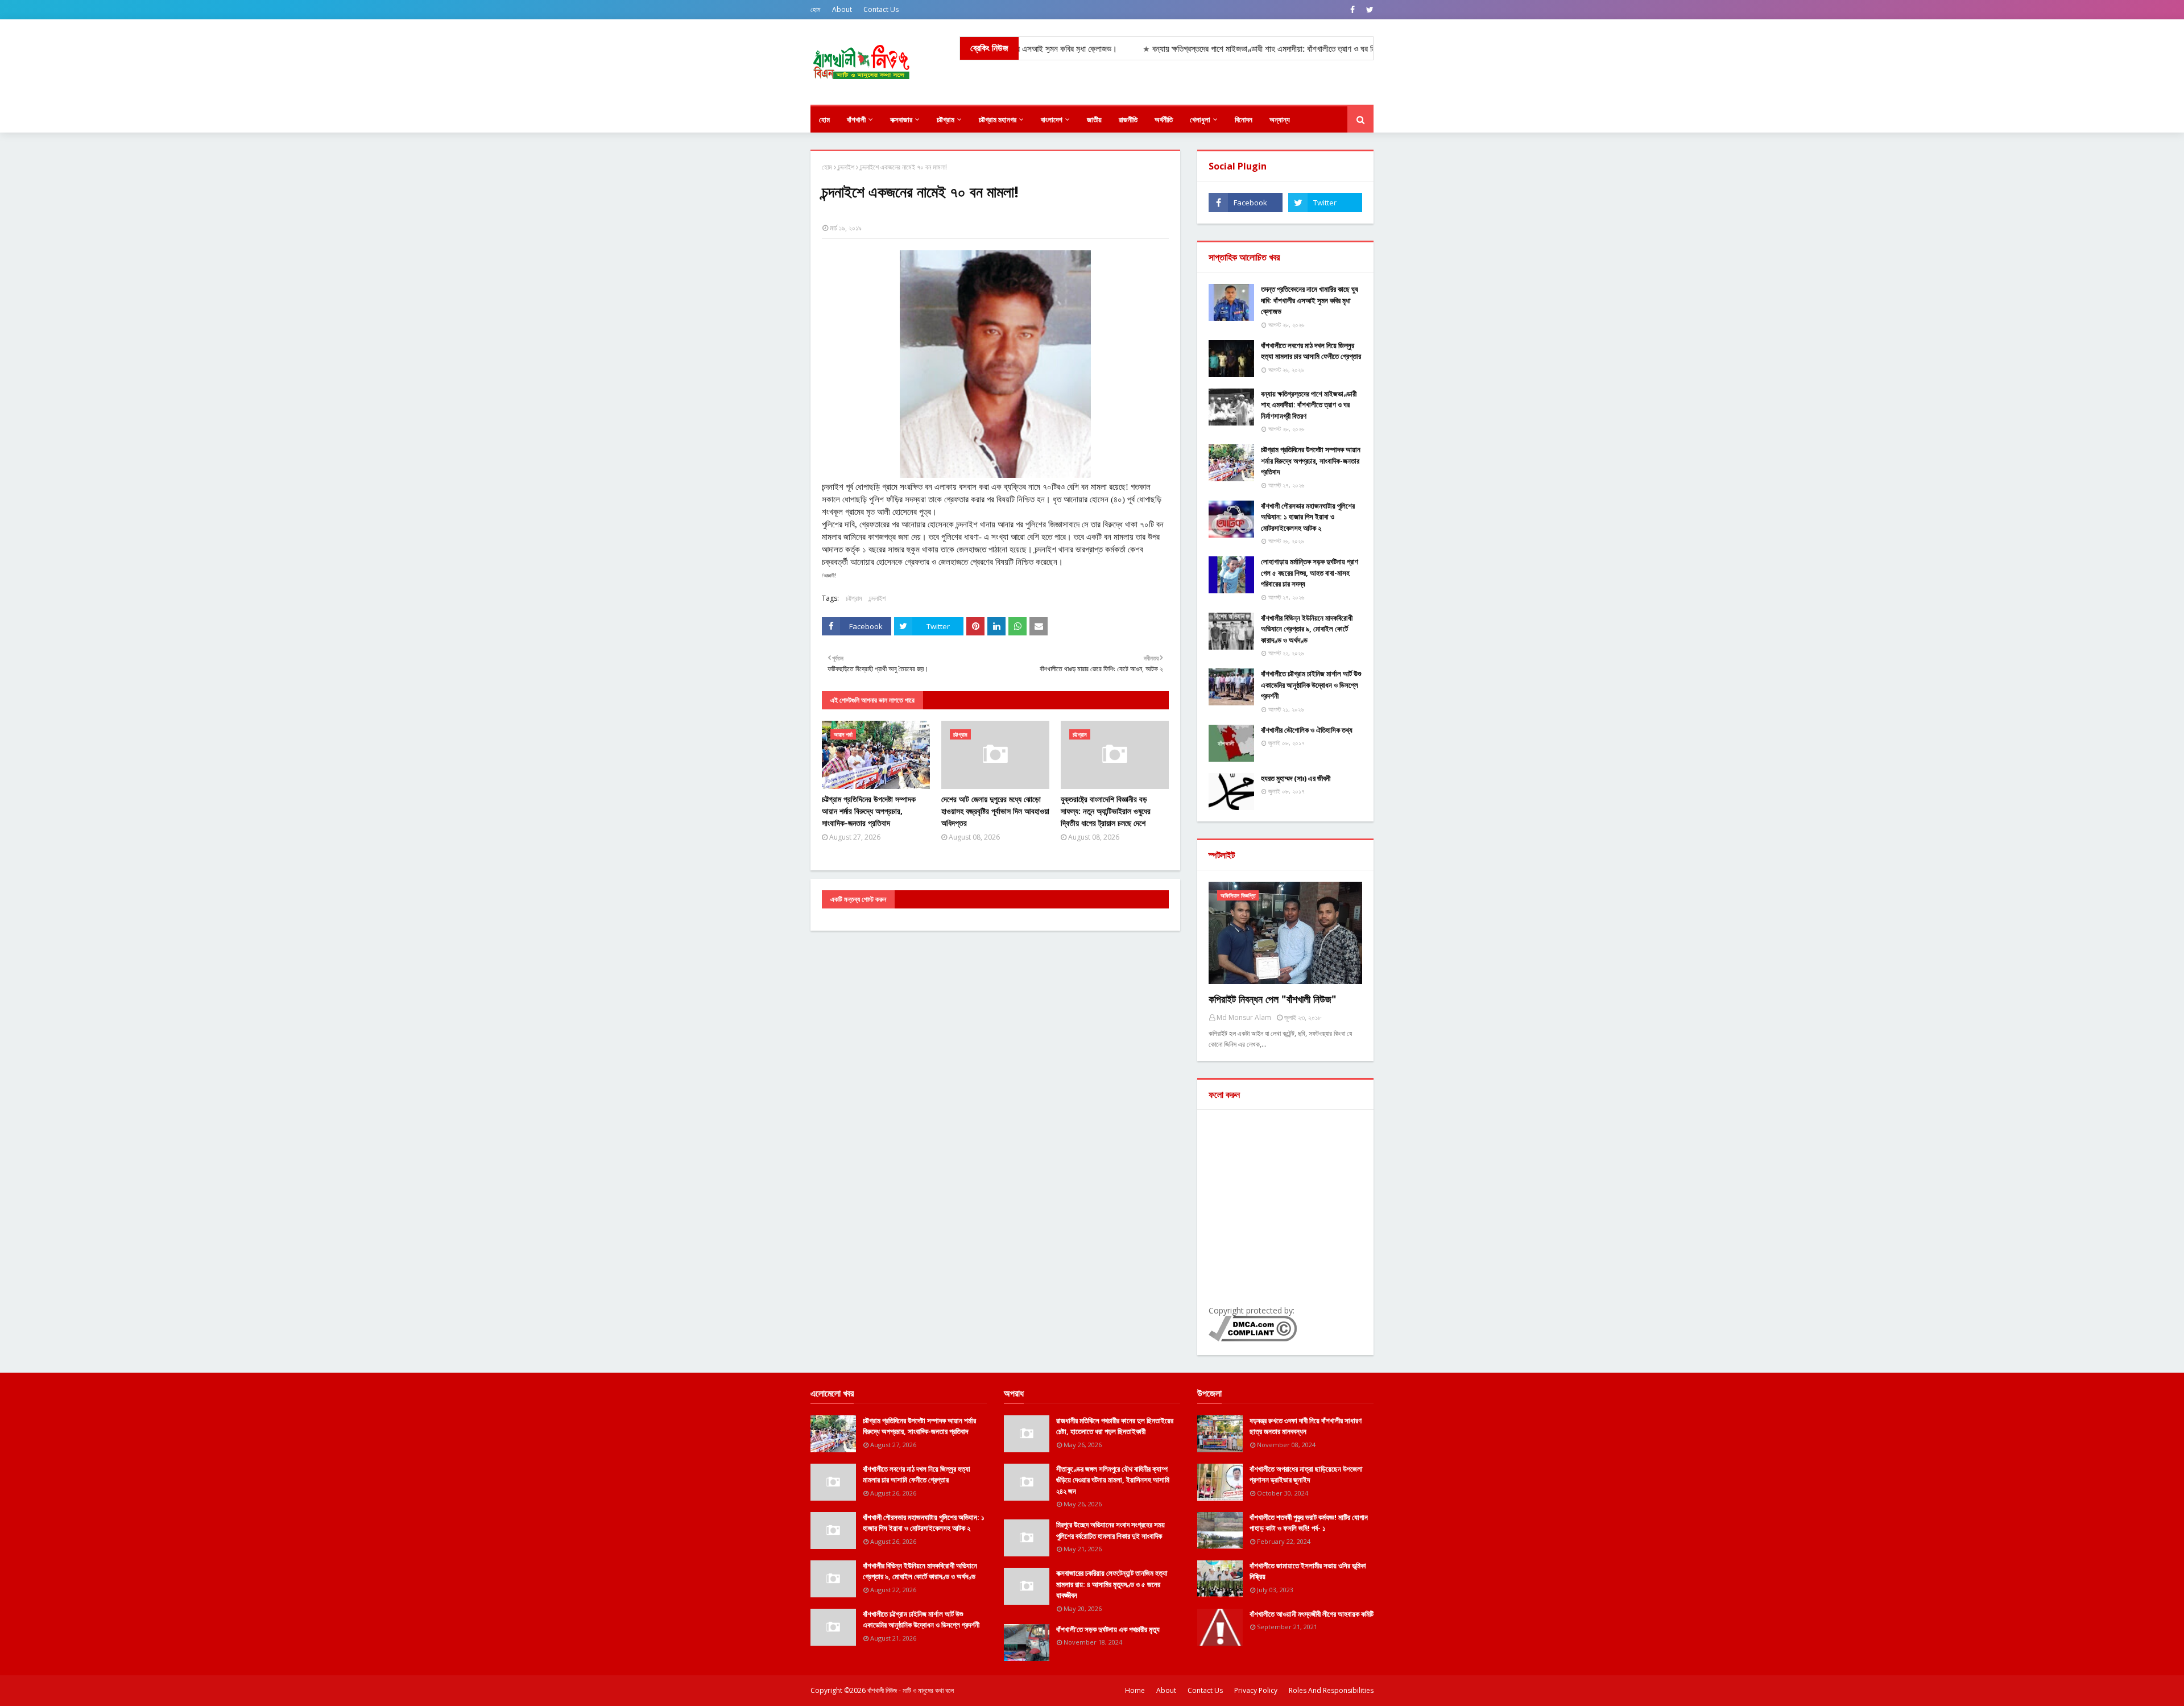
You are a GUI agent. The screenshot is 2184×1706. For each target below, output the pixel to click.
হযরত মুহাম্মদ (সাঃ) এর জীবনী (1296, 778)
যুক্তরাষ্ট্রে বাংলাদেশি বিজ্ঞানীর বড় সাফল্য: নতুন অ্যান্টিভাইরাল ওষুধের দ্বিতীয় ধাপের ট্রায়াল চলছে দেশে (1106, 811)
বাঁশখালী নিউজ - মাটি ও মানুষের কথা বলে (911, 1690)
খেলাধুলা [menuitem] (1200, 119)
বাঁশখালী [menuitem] (856, 119)
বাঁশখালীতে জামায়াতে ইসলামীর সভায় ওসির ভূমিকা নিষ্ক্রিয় (1308, 1571)
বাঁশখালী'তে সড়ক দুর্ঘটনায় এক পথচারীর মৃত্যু (1108, 1629)
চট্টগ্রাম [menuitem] (946, 119)
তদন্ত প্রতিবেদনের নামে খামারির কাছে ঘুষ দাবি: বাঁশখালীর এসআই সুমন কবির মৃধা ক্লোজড (1310, 300)
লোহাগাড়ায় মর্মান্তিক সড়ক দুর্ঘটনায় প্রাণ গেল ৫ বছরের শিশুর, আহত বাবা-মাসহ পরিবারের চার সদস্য (1310, 573)
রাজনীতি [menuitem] (1128, 119)
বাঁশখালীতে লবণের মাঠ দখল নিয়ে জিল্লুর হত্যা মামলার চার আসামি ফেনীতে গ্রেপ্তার (1311, 351)
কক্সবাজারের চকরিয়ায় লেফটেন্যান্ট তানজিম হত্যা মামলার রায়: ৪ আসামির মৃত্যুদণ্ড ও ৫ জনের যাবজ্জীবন (1112, 1584)
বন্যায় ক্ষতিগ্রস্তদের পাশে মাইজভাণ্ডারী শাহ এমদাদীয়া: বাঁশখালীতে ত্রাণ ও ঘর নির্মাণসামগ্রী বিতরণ (1309, 405)
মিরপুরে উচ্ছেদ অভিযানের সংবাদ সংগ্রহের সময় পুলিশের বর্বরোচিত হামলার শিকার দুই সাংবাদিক (1110, 1530)
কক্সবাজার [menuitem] (901, 119)
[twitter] (1368, 10)
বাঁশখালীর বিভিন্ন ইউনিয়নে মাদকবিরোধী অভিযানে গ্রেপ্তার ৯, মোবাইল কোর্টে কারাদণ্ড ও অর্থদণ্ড (1307, 629)
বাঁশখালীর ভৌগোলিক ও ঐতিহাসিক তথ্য (1307, 730)
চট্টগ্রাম (854, 598)
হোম (816, 9)
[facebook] (1352, 10)
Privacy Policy (1256, 1690)
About (842, 9)
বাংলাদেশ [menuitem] (1052, 119)
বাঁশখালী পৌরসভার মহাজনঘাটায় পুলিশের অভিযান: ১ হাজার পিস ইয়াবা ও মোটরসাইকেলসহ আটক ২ (1308, 517)
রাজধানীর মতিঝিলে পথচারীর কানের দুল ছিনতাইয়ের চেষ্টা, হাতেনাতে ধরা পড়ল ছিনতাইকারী (1115, 1426)
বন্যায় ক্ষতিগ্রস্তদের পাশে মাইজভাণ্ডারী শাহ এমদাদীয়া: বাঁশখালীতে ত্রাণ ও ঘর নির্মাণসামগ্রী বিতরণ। (1202, 49)
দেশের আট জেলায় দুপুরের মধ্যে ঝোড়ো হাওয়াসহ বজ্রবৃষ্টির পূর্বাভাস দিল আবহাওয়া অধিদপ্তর (995, 811)
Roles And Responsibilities (1331, 1690)
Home (1135, 1690)
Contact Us (881, 9)
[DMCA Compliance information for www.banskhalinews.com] (1253, 1338)
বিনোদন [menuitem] (1244, 119)
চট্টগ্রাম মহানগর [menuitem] (998, 119)
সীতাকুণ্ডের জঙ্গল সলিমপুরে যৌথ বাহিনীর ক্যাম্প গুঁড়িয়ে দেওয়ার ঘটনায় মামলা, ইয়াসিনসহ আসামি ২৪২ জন (1113, 1480)
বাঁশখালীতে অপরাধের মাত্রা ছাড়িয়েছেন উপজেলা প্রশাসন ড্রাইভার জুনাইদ (1306, 1474)
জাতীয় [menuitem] (1094, 119)
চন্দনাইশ (846, 167)
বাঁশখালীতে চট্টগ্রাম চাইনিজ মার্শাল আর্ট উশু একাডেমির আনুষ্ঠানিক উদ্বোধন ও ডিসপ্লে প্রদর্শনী (1311, 685)
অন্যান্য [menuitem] (1280, 119)
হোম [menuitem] (824, 119)
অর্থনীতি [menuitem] (1164, 119)
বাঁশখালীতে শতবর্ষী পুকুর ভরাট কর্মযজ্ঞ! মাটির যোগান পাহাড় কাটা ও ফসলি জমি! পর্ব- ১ (1309, 1523)
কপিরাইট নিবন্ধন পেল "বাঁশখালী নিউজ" (1273, 999)
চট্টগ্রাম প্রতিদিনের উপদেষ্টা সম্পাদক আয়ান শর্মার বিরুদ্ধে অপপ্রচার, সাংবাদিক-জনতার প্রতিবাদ (869, 811)
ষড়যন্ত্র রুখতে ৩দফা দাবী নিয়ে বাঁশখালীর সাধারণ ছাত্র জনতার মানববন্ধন (1306, 1426)
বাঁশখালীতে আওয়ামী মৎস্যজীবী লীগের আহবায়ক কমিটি (1312, 1614)
